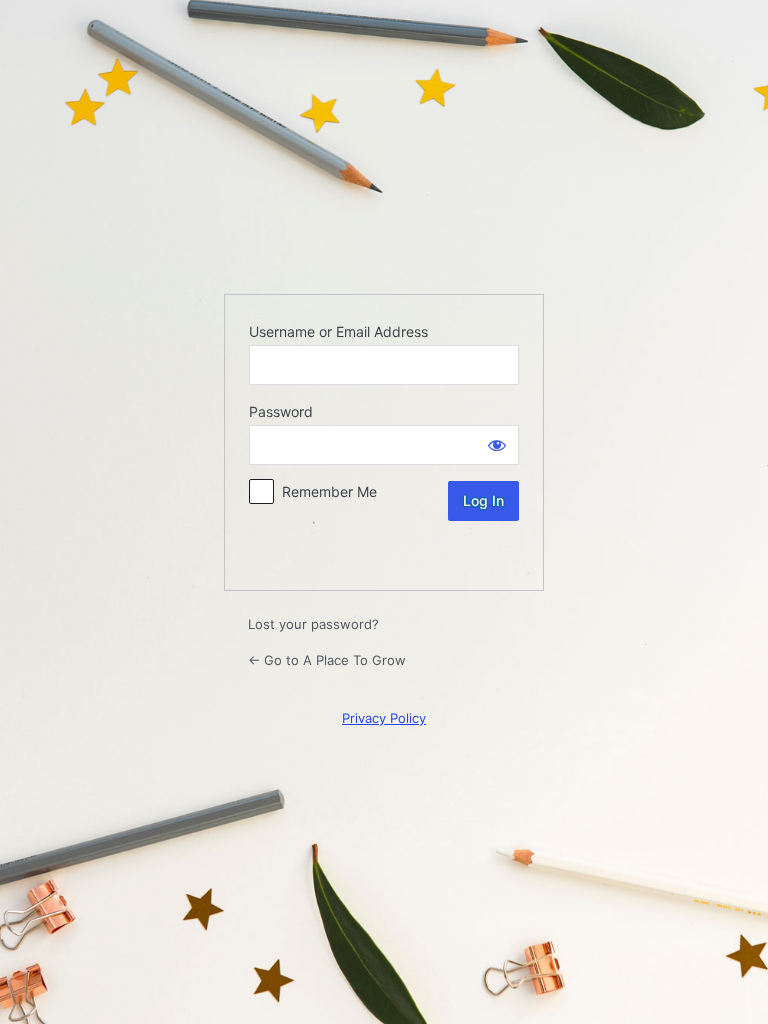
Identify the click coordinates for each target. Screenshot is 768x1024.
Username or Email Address (338, 331)
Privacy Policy (384, 718)
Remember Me (329, 491)
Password (281, 411)
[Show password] (497, 445)
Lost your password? (313, 624)
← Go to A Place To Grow (327, 660)
